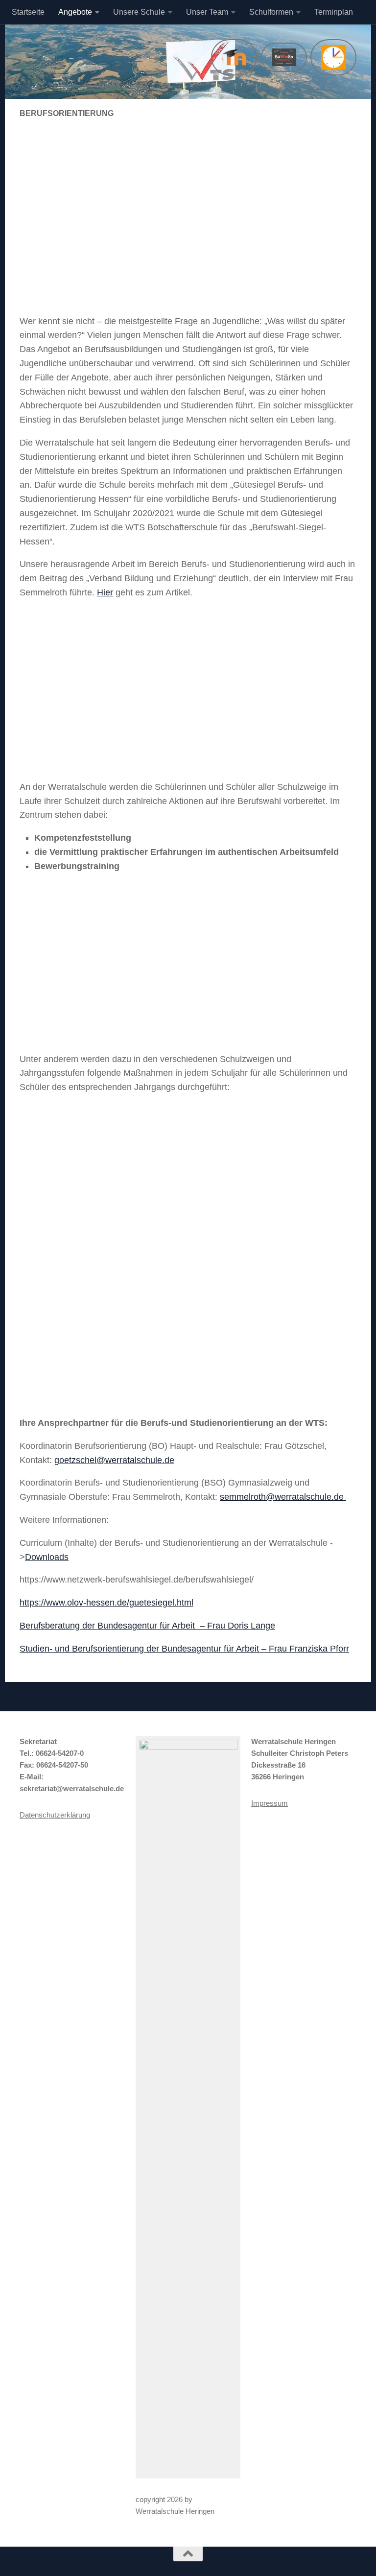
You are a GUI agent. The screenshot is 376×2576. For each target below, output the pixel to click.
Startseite (28, 12)
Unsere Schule (139, 12)
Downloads (47, 1557)
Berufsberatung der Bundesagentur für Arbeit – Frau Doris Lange (147, 1626)
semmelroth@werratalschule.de (282, 1497)
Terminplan (334, 12)
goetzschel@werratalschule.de (114, 1460)
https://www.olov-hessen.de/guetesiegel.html (106, 1603)
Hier (105, 592)
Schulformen (271, 12)
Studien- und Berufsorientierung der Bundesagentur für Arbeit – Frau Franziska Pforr (184, 1649)
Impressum (270, 1803)
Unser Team (207, 12)
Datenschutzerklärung (55, 1815)
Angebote (75, 12)
